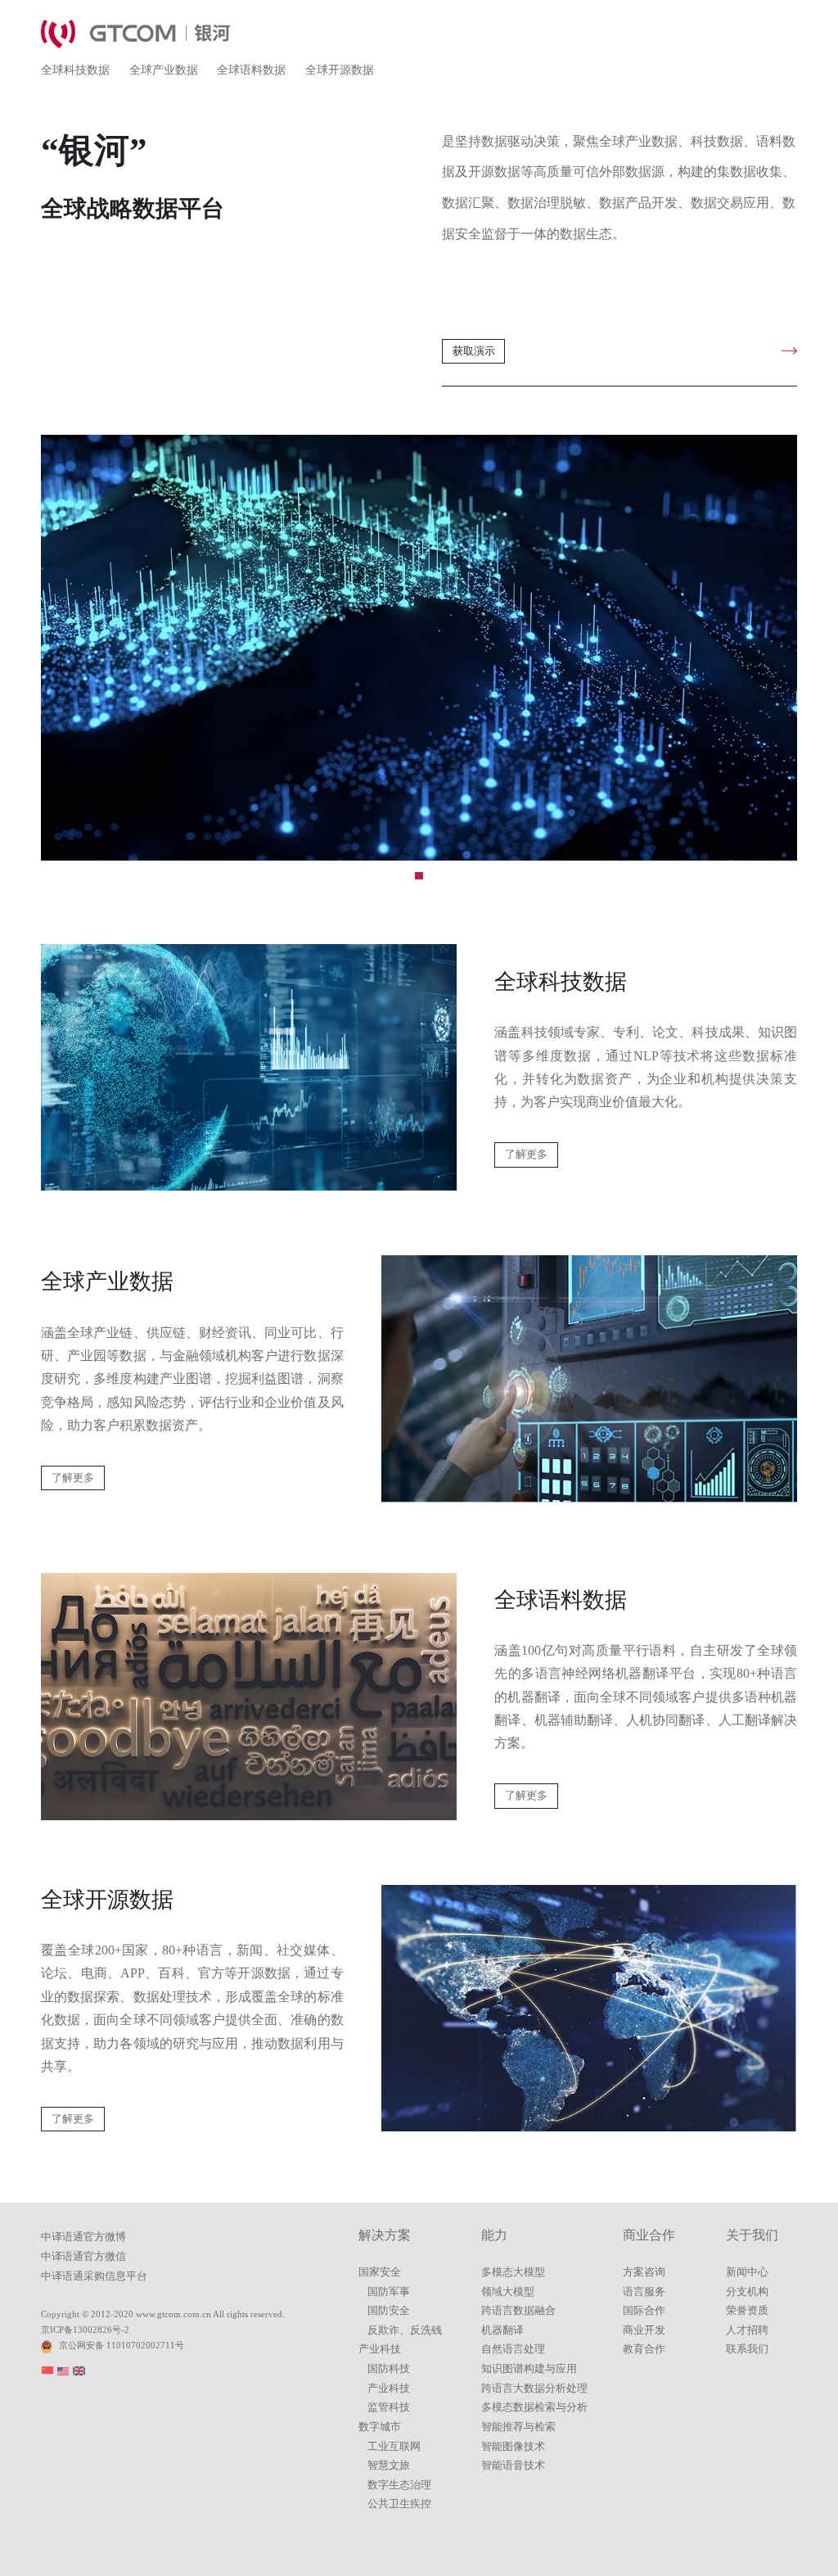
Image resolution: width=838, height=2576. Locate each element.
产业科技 (380, 2349)
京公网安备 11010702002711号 (122, 2345)
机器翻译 (502, 2330)
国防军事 (389, 2292)
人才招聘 (747, 2330)
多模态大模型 (513, 2272)
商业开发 (644, 2330)
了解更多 (526, 1155)
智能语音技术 (513, 2465)
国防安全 (389, 2311)
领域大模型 (508, 2292)
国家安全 (380, 2272)
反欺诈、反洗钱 (405, 2330)
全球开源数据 (340, 70)
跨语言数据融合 (518, 2311)
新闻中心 (747, 2272)
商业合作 (649, 2235)
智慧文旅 (389, 2465)
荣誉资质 (747, 2311)
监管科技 (389, 2407)
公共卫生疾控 (399, 2504)
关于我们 (752, 2235)
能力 (494, 2235)
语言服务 (644, 2292)
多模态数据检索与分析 (534, 2407)
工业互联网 (394, 2447)
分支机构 (747, 2292)
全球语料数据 (251, 70)
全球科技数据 (75, 70)
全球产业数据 (164, 70)
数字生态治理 (399, 2485)
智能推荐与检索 (518, 2427)
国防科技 (389, 2369)
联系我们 (747, 2349)
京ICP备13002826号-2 (85, 2330)
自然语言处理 (513, 2349)
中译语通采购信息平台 (94, 2276)
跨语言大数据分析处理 (534, 2388)
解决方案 (385, 2235)
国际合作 (644, 2311)
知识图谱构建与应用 (529, 2369)
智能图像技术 (513, 2447)
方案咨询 (644, 2272)
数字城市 (380, 2427)
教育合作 (644, 2349)
